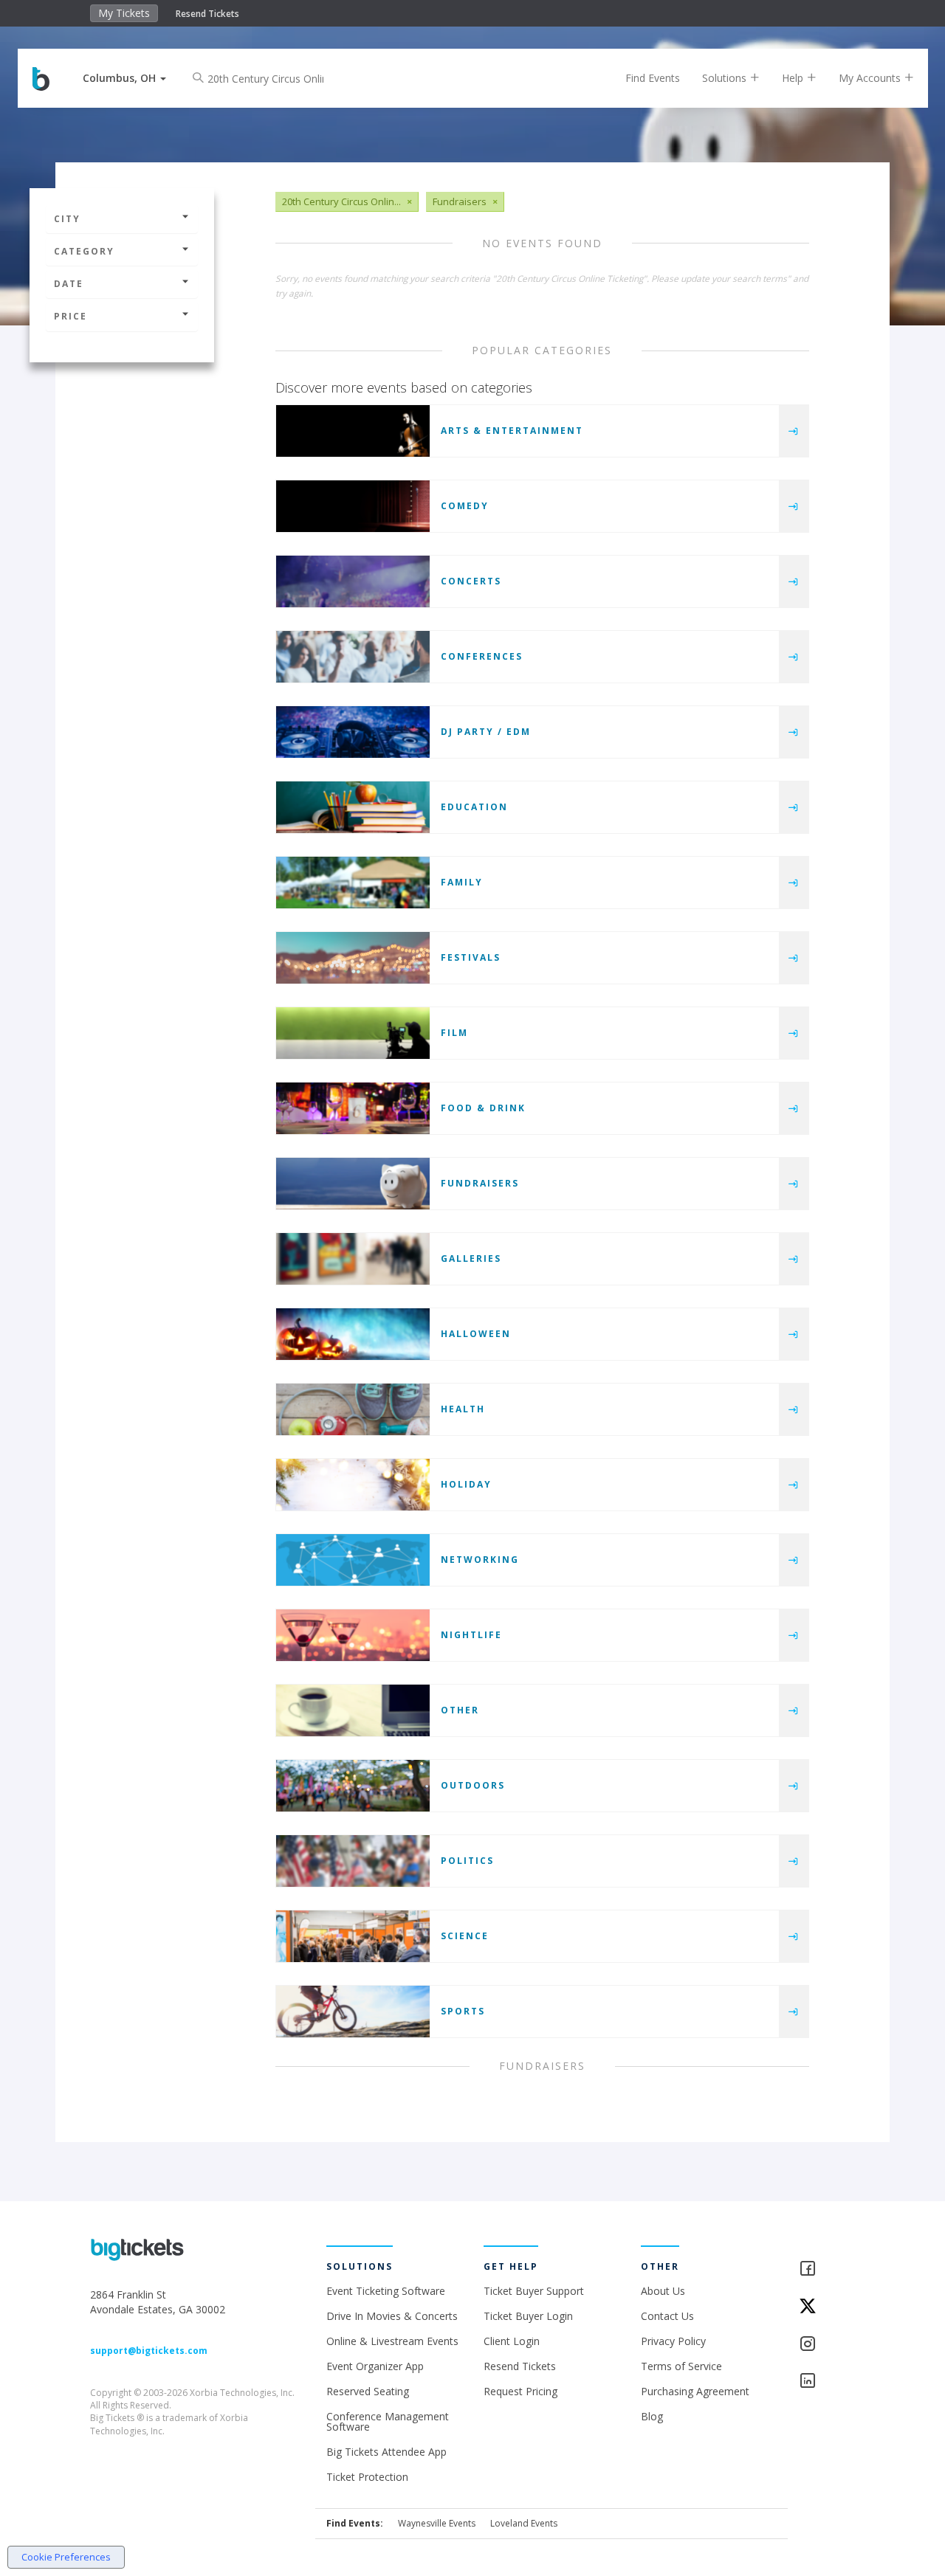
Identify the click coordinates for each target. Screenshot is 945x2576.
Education (474, 807)
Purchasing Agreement (695, 2391)
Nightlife (471, 1635)
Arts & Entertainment (512, 431)
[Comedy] (353, 506)
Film (454, 1033)
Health (463, 1409)
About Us (663, 2291)
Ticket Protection (367, 2477)
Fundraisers (480, 1183)
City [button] (67, 219)
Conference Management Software (388, 2421)
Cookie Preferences (66, 2557)
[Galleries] (353, 1259)
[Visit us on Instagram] (827, 2345)
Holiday (466, 1484)
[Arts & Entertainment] (353, 431)
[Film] (353, 1033)
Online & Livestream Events (392, 2341)
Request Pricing (520, 2391)
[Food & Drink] (353, 1108)
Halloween (476, 1334)
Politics (467, 1861)
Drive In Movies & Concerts (392, 2316)
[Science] (353, 1936)
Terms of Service (681, 2366)
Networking (480, 1560)
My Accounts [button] (871, 78)
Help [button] (794, 78)
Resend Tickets (207, 14)
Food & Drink (483, 1108)
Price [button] (71, 316)
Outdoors (473, 1785)
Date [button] (69, 284)
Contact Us (667, 2316)
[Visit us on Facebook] (827, 2269)
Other (460, 1710)
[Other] (353, 1710)
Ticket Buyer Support (534, 2291)
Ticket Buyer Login (528, 2316)
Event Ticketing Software (386, 2291)
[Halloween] (353, 1334)
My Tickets (124, 13)
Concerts (471, 581)
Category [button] (84, 251)
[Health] (353, 1409)
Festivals (471, 957)
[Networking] (353, 1560)
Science (465, 1936)
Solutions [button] (726, 78)
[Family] (353, 883)
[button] (124, 78)
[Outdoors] (353, 1786)
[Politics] (353, 1861)
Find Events (653, 78)
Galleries (471, 1258)
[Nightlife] (353, 1635)
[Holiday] (353, 1485)
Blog (652, 2416)
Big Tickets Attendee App (386, 2452)
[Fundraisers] (353, 1184)
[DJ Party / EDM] (353, 732)
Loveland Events (524, 2523)
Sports (463, 2011)
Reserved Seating (368, 2391)
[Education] (353, 807)
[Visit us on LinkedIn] (827, 2382)
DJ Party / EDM (486, 732)
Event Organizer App (375, 2366)
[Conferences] (353, 657)
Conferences (482, 656)
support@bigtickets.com (149, 2351)
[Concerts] (353, 581)
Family (462, 882)
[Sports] (353, 2012)
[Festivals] (353, 958)
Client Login (512, 2341)
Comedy (465, 506)
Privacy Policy (673, 2341)
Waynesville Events (437, 2523)
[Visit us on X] (827, 2307)
